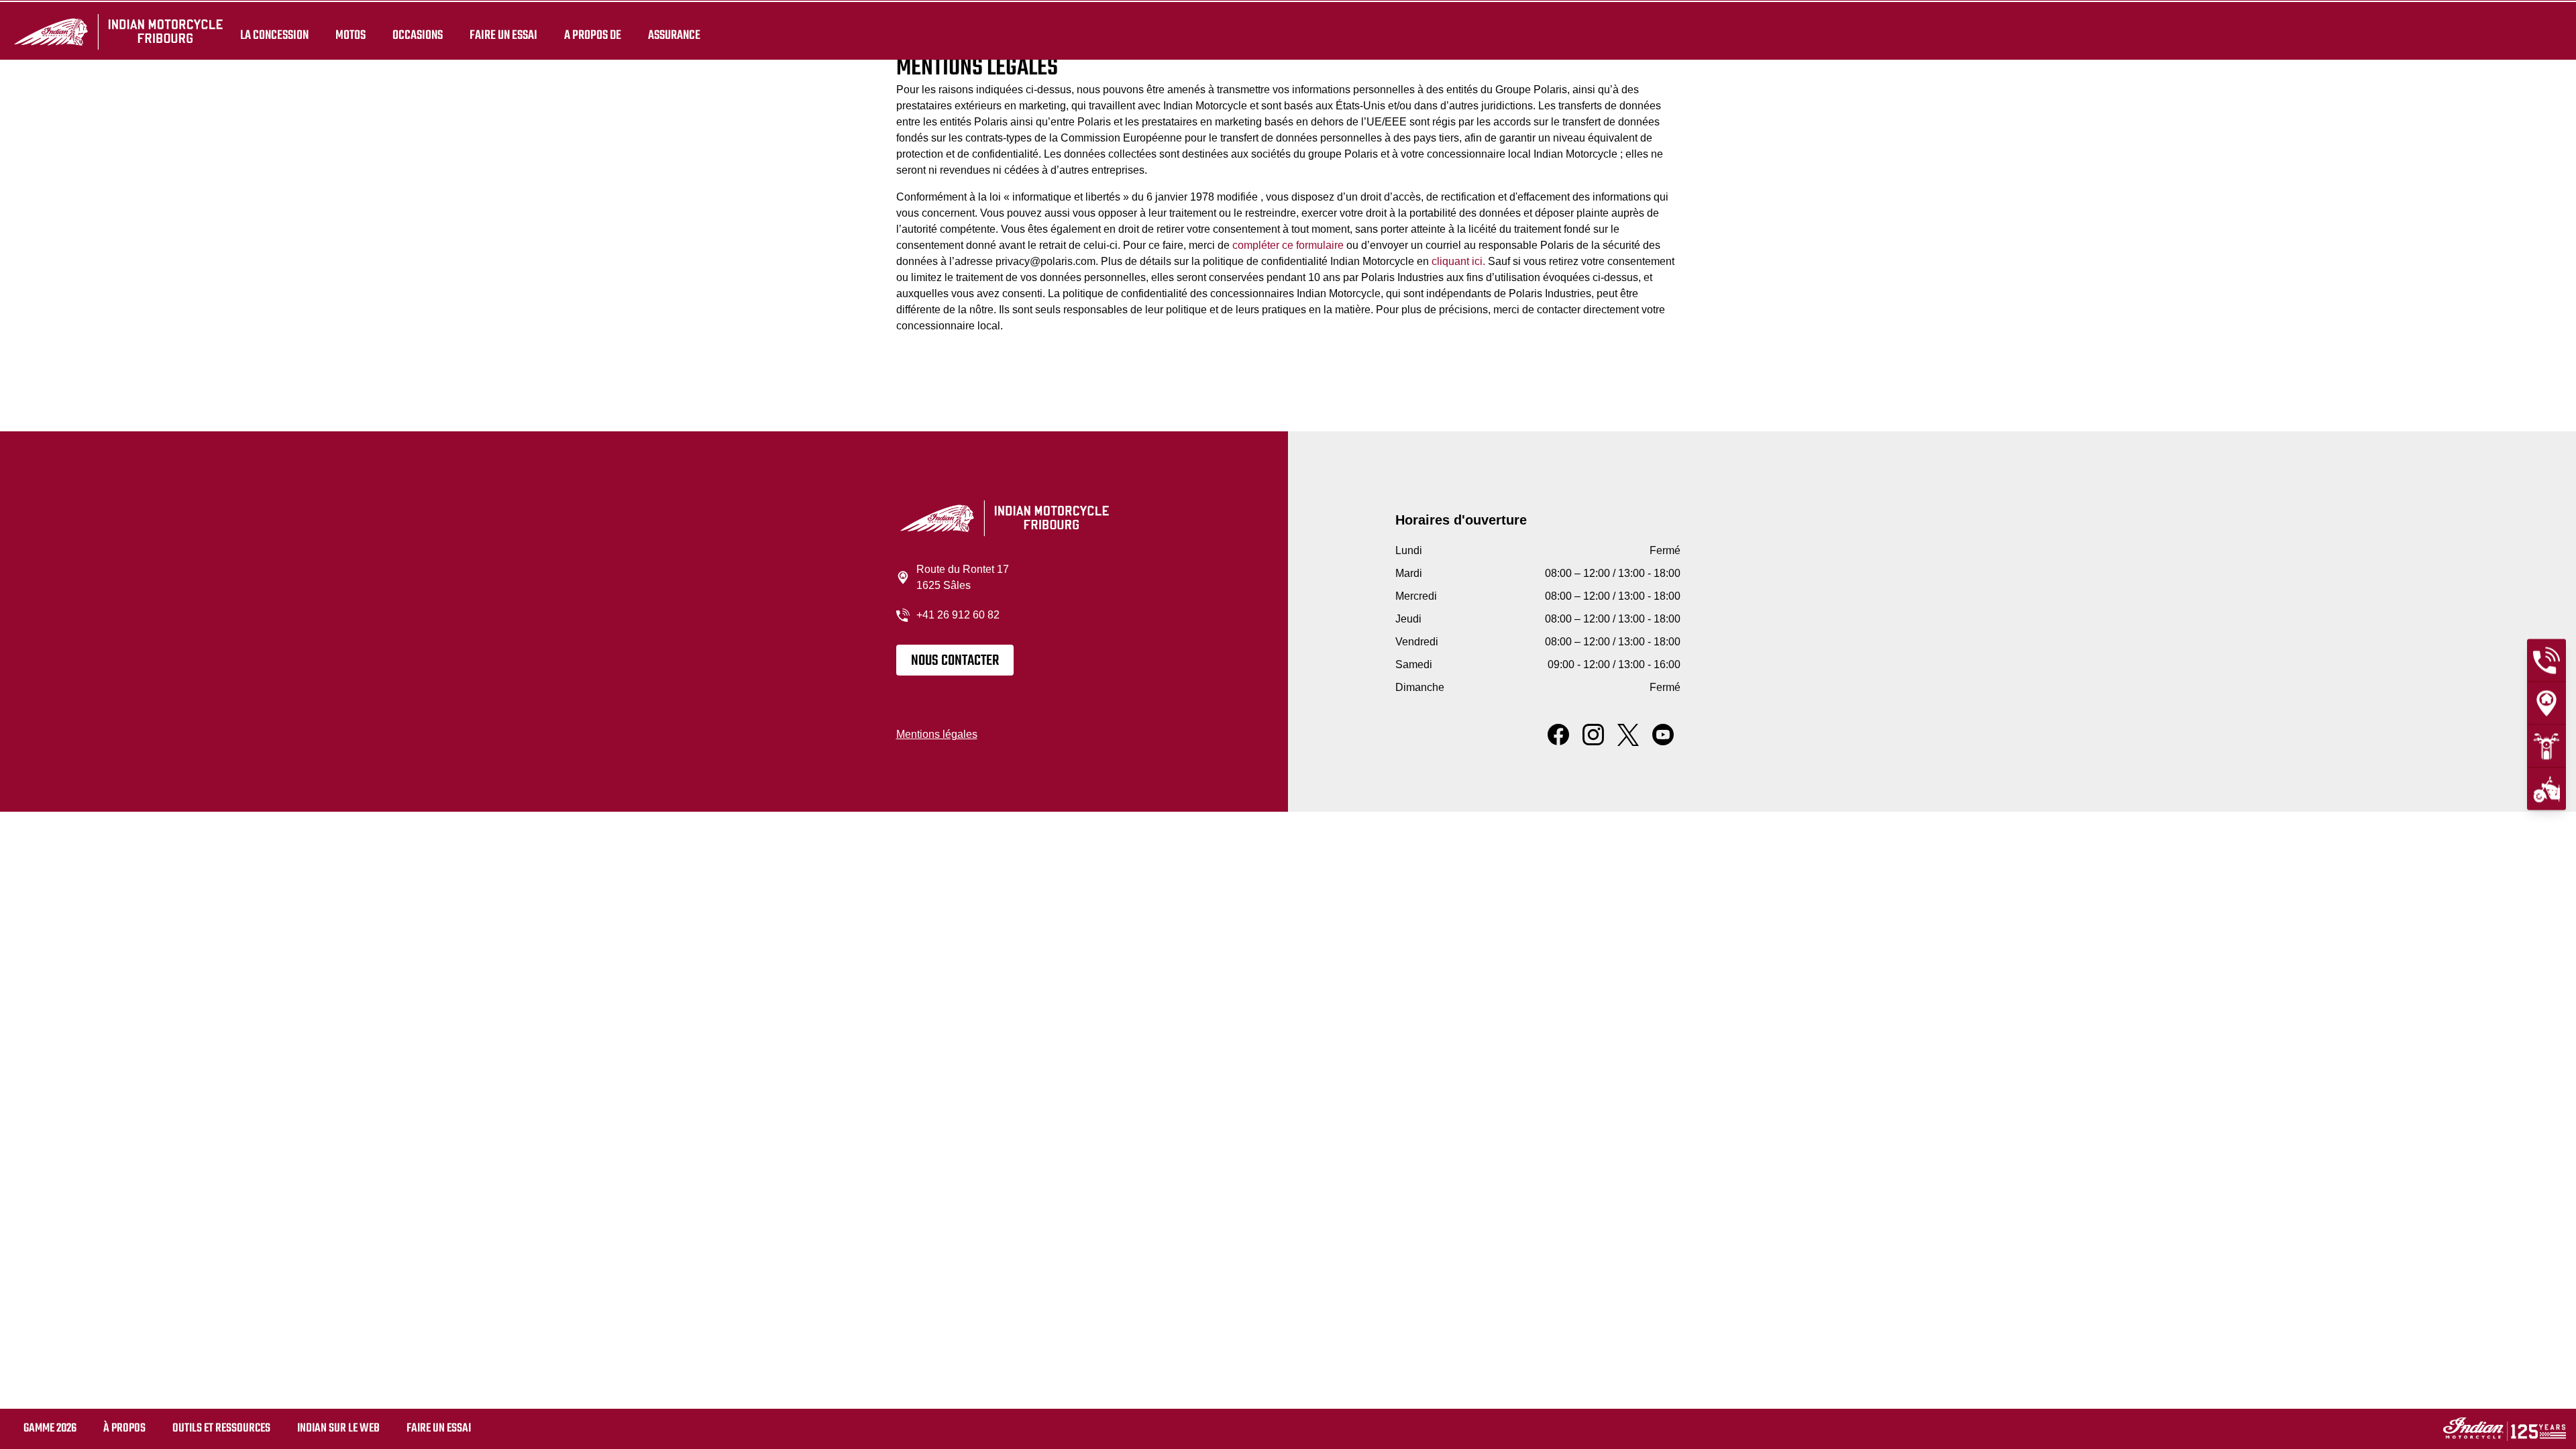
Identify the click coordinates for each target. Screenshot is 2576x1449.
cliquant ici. (1458, 261)
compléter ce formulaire (1288, 245)
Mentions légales (937, 734)
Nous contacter (955, 661)
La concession (274, 35)
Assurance (674, 35)
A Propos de (593, 35)
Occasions (418, 35)
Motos (351, 35)
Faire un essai (503, 35)
